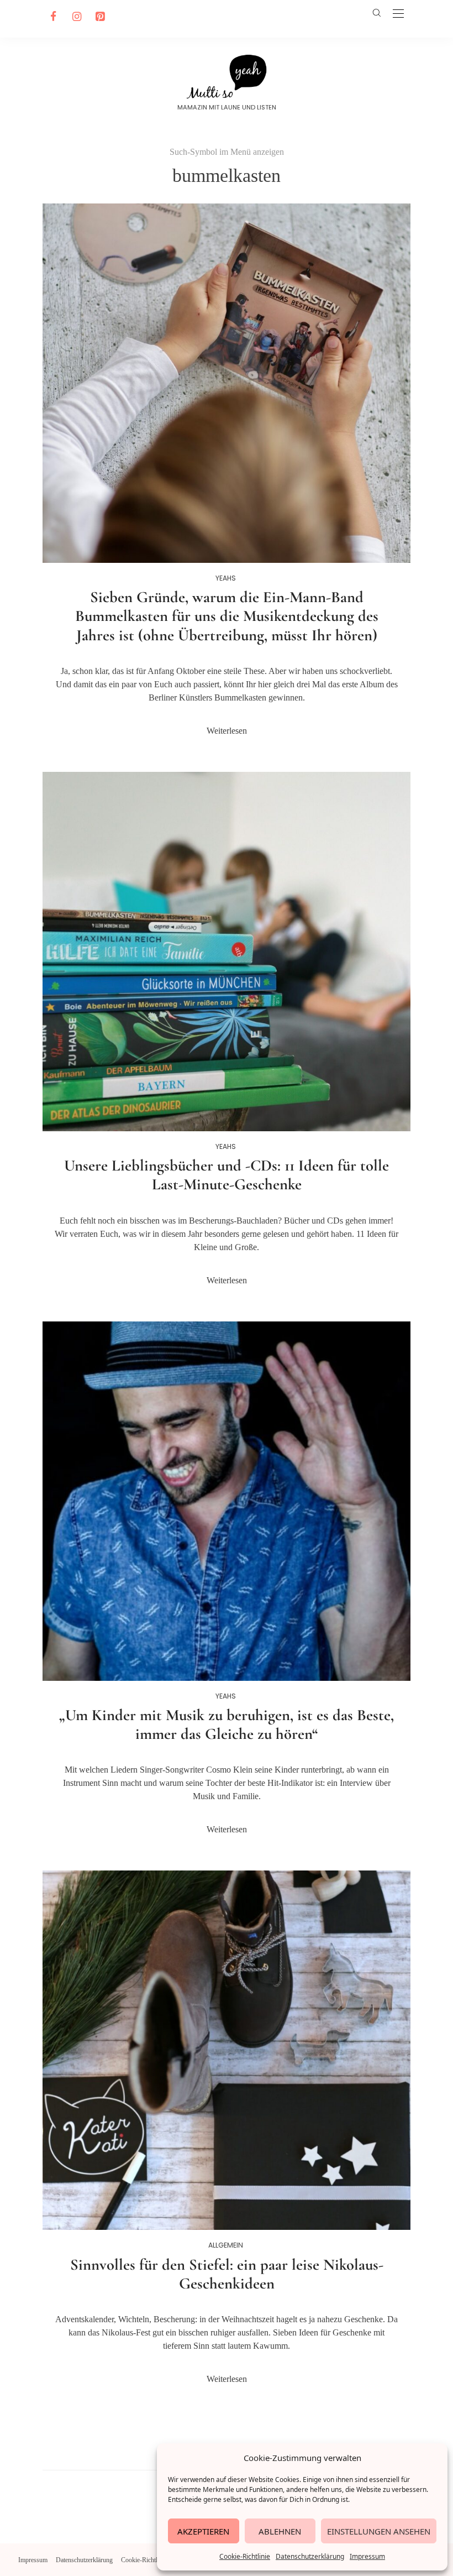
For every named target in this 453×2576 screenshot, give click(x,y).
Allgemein (226, 2245)
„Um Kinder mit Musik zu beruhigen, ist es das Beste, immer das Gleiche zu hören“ (227, 1725)
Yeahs (226, 578)
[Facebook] (52, 17)
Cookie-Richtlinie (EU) (151, 2560)
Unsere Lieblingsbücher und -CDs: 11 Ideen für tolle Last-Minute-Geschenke (227, 1175)
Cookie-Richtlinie (245, 2556)
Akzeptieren (203, 2531)
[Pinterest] (98, 17)
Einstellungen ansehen (379, 2531)
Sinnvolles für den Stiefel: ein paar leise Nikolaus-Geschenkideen (227, 2274)
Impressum (367, 2556)
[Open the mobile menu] (398, 14)
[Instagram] (75, 17)
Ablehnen (280, 2531)
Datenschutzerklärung (310, 2556)
